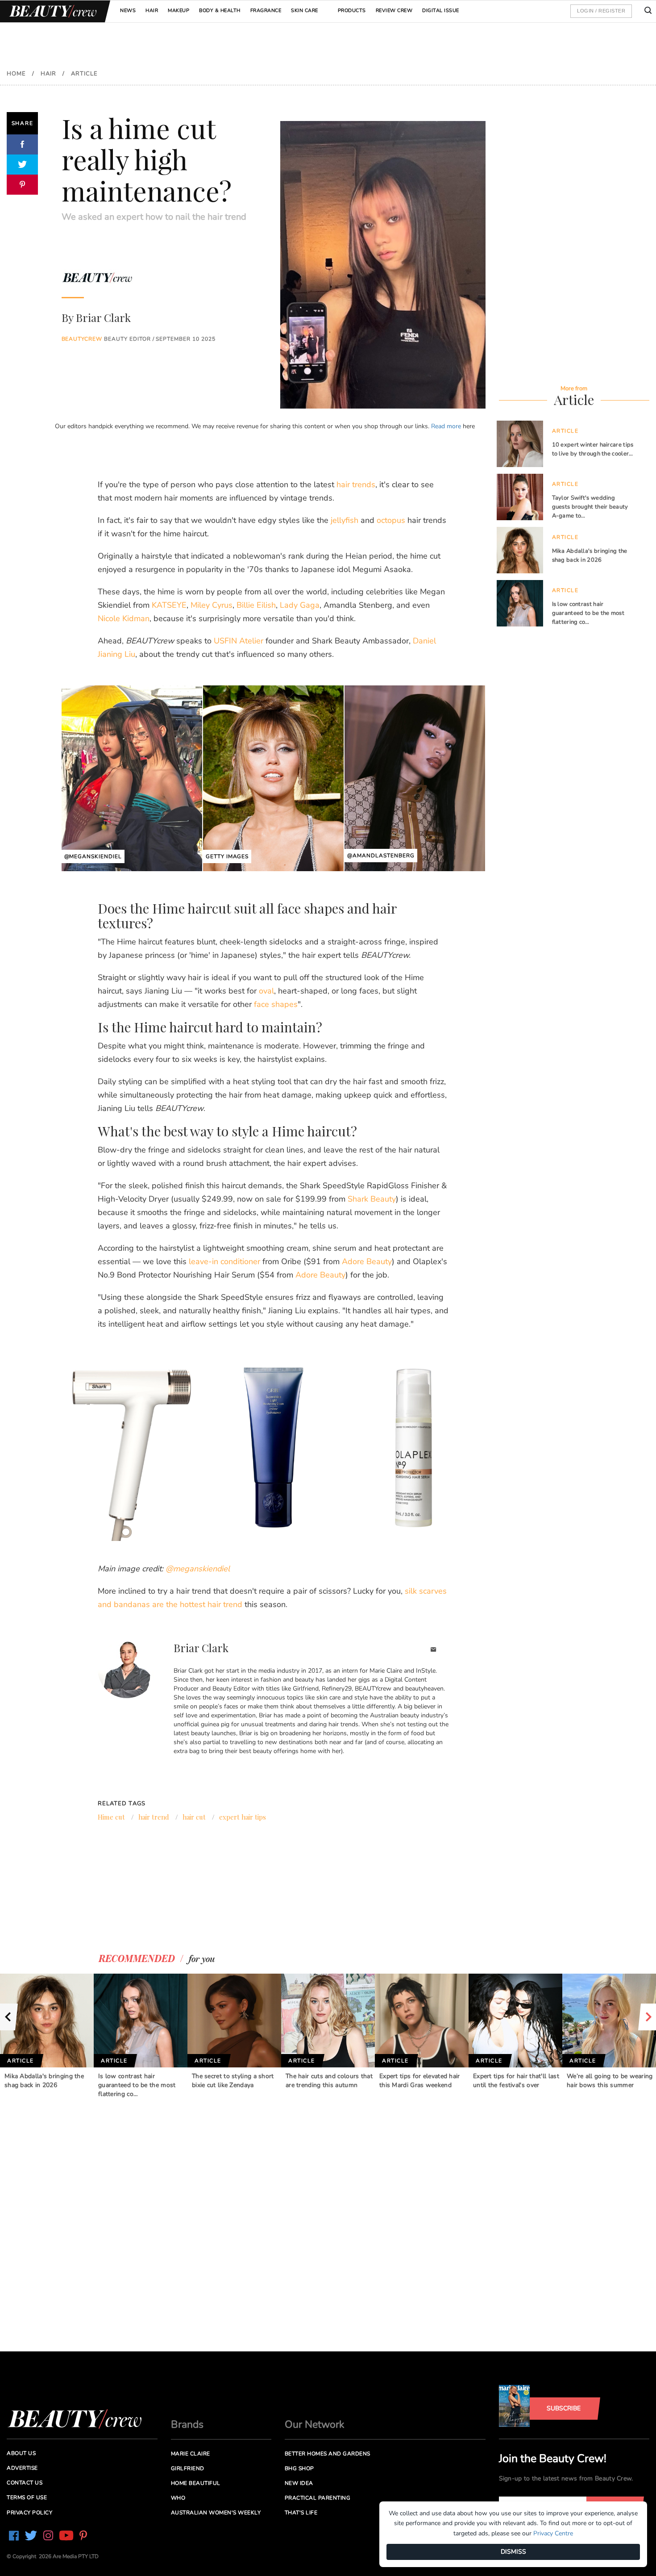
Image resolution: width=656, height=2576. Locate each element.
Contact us (25, 2483)
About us (21, 2453)
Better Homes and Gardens (328, 2454)
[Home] (51, 11)
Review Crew (394, 10)
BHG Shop (299, 2468)
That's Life (301, 2513)
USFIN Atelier (239, 641)
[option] (47, 2032)
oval (266, 991)
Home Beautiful (196, 2483)
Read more (446, 426)
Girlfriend (188, 2468)
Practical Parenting (318, 2498)
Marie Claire (191, 2454)
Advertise (22, 2468)
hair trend (154, 1817)
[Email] (434, 1651)
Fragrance (266, 10)
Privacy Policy (29, 2513)
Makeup (179, 10)
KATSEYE (169, 605)
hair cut (194, 1817)
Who (178, 2498)
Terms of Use (27, 2497)
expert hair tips (243, 1817)
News (128, 10)
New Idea (299, 2483)
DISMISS (513, 2552)
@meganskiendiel (198, 1569)
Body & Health (220, 10)
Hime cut (111, 1817)
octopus (391, 520)
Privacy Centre (553, 2533)
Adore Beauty (367, 1261)
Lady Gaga (300, 605)
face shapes (276, 1004)
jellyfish (345, 520)
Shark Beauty (372, 1199)
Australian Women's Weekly (216, 2513)
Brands (187, 2424)
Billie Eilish (256, 605)
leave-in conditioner (224, 1261)
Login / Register (601, 11)
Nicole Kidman (124, 618)
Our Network (315, 2424)
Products (352, 10)
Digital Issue (441, 10)
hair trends (356, 484)
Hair (152, 10)
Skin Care (305, 10)
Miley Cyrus (212, 605)
